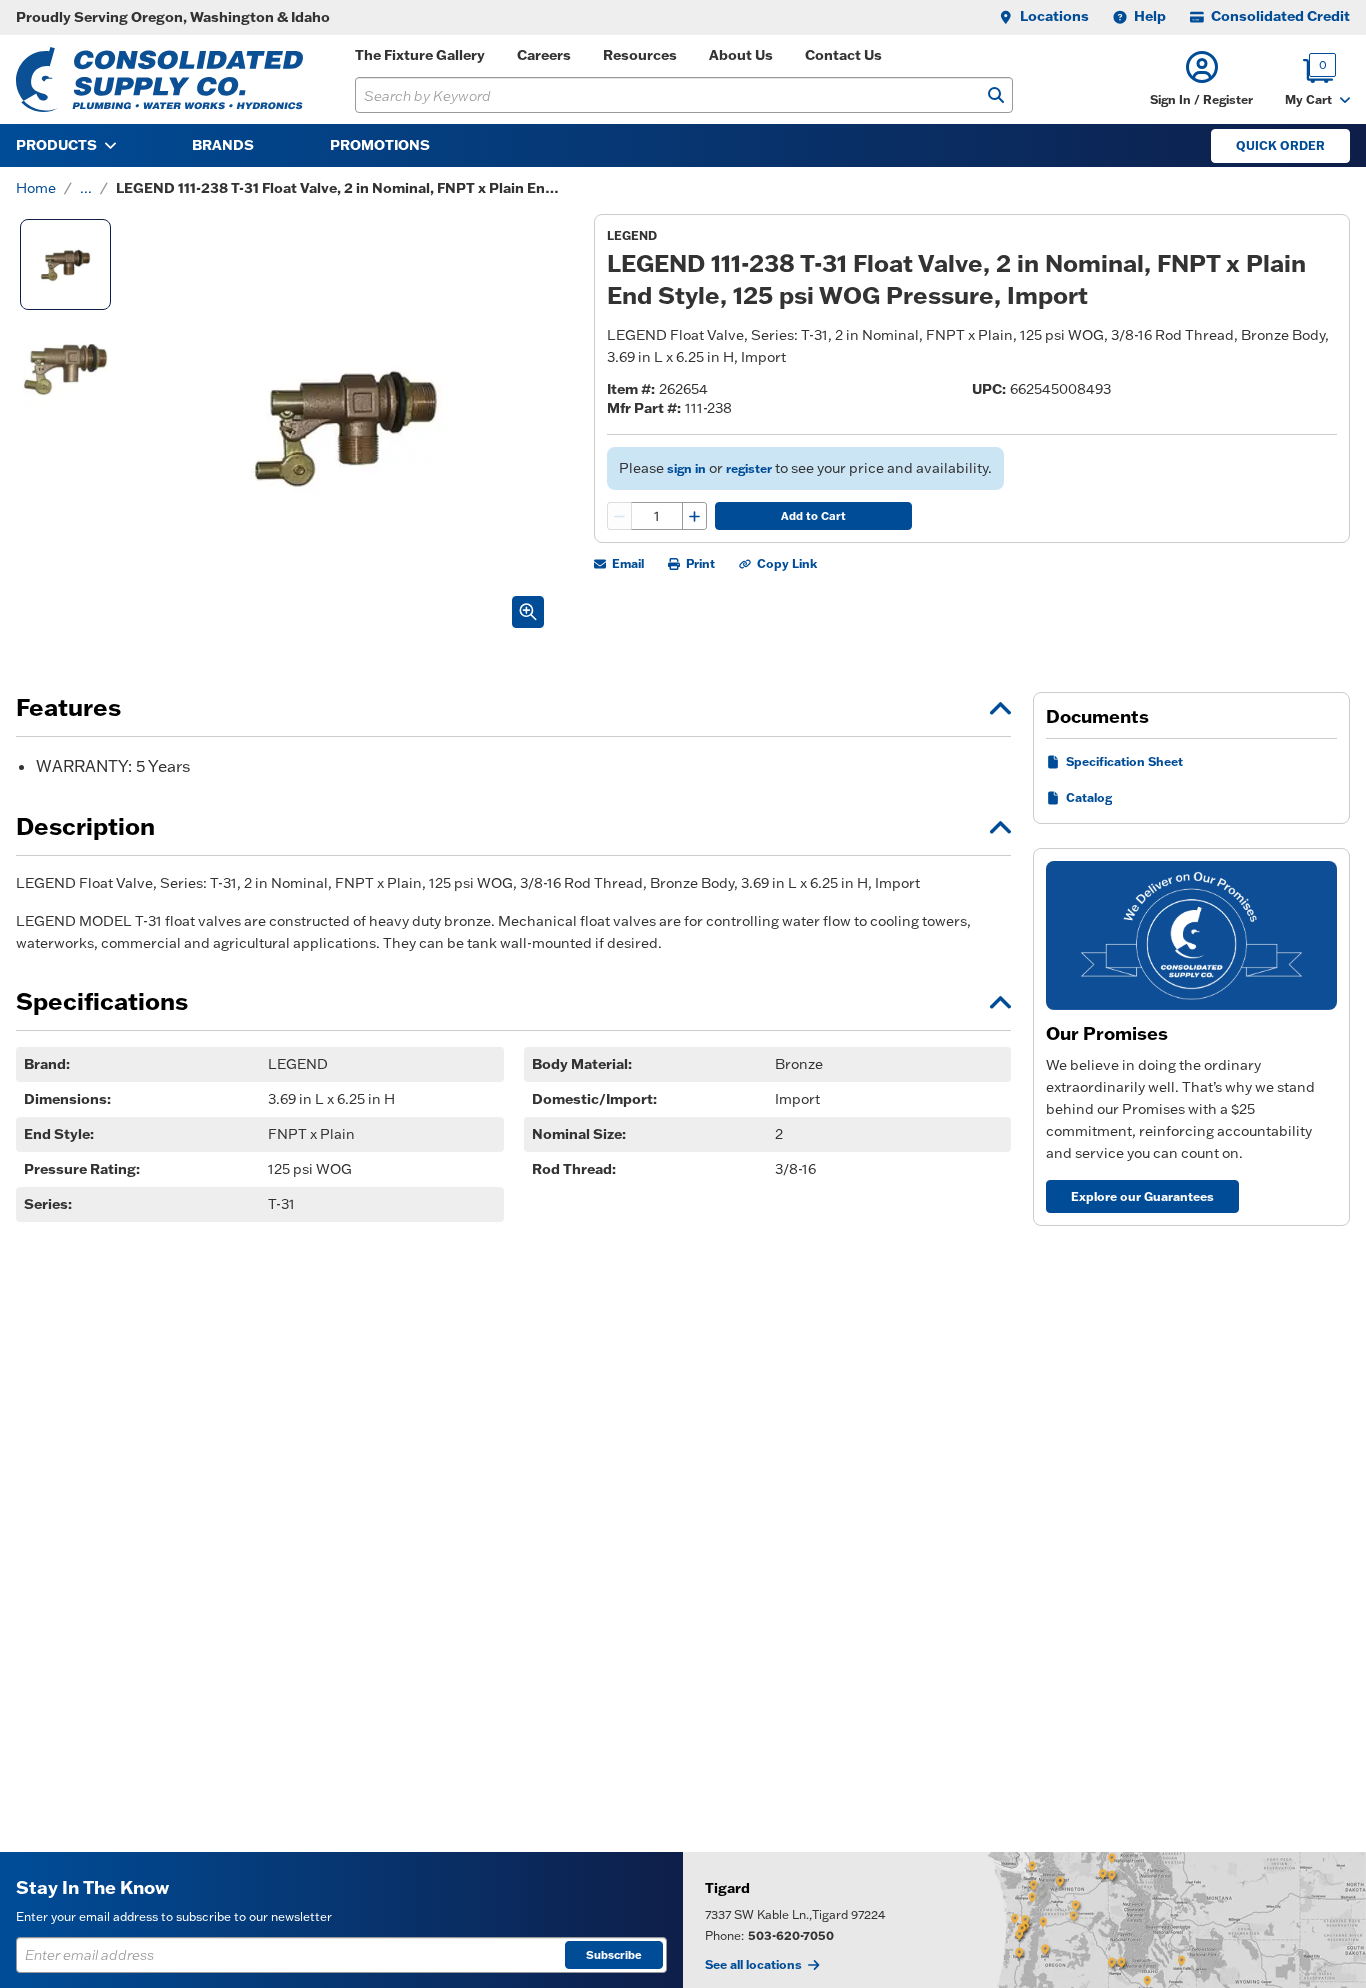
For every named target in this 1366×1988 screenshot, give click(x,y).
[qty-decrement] (620, 516)
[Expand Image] (528, 612)
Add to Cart (813, 516)
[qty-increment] (694, 516)
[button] (1201, 79)
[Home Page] (159, 79)
